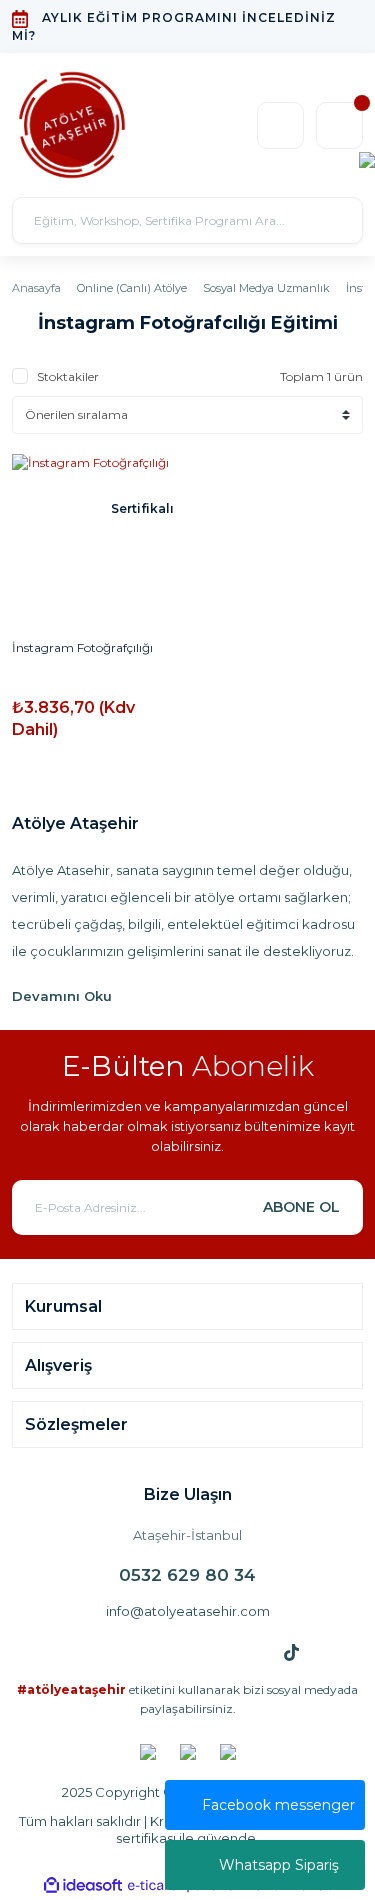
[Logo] (72, 125)
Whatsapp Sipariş (279, 1865)
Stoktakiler (68, 376)
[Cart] (339, 125)
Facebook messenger (278, 1805)
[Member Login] (280, 125)
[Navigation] (367, 158)
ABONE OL (301, 1207)
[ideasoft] (83, 1885)
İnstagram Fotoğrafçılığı (82, 647)
